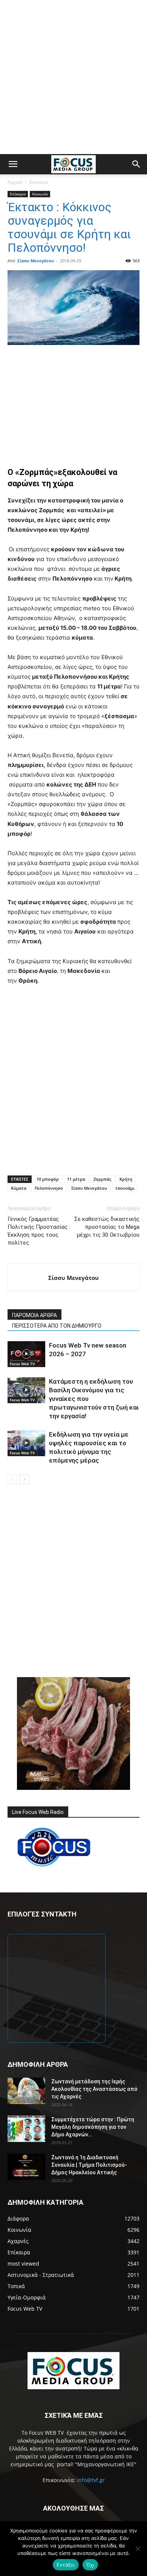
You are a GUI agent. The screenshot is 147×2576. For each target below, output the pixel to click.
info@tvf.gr (91, 2480)
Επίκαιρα (39, 182)
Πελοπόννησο (49, 1188)
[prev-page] (12, 1479)
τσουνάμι (125, 1188)
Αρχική (15, 182)
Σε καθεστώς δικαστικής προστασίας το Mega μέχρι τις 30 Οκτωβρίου (107, 1227)
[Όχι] (138, 2549)
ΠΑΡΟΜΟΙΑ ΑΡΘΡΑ (34, 1315)
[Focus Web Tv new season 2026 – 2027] (26, 1354)
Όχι (90, 2565)
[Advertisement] (73, 77)
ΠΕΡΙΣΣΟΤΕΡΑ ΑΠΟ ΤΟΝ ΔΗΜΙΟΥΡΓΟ (57, 1326)
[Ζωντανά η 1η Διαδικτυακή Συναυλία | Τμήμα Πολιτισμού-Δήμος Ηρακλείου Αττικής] (26, 2167)
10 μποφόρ (48, 1179)
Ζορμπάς (102, 1179)
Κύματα (19, 1188)
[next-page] (24, 1479)
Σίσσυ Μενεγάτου (36, 261)
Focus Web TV (22, 1364)
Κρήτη (126, 1179)
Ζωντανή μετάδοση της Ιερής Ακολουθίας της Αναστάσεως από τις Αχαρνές (94, 2089)
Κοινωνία (40, 194)
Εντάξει (66, 2565)
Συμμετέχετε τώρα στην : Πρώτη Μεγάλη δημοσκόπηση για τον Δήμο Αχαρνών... (93, 2127)
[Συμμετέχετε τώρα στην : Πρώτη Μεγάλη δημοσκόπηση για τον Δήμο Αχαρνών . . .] (26, 2129)
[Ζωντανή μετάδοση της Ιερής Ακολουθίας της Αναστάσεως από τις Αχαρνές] (26, 2091)
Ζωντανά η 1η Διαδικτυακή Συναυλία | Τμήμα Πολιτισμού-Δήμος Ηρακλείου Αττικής (89, 2165)
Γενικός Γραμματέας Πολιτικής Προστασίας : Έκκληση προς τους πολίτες (39, 1231)
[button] (13, 164)
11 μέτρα (76, 1179)
